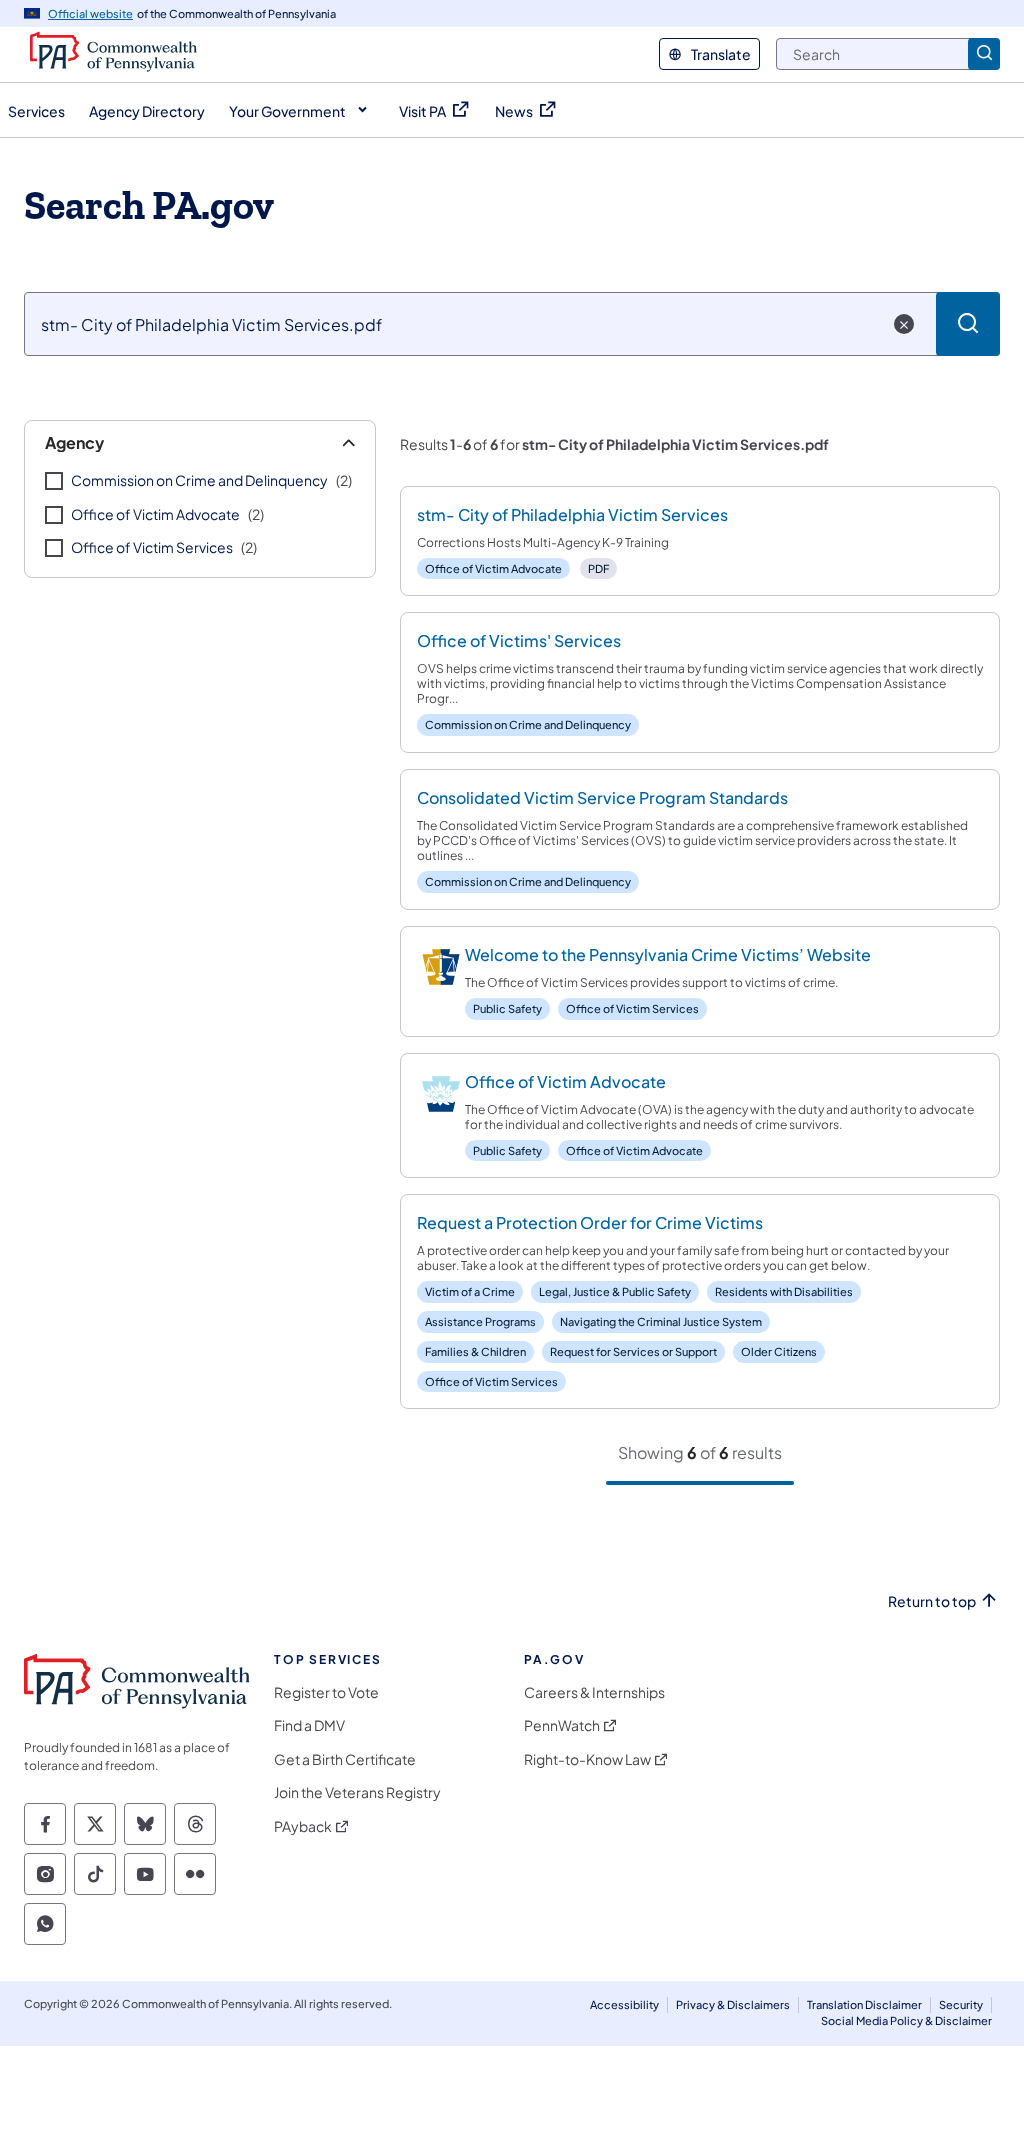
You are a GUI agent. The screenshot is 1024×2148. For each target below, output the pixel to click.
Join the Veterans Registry (357, 1792)
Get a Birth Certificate (345, 1759)
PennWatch (562, 1725)
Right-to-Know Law (587, 1759)
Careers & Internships (594, 1692)
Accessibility (624, 2004)
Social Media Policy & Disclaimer (906, 2020)
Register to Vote (326, 1692)
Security (961, 2004)
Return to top (932, 1601)
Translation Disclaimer (864, 2004)
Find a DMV (309, 1725)
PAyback (303, 1826)
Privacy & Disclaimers (733, 2004)
